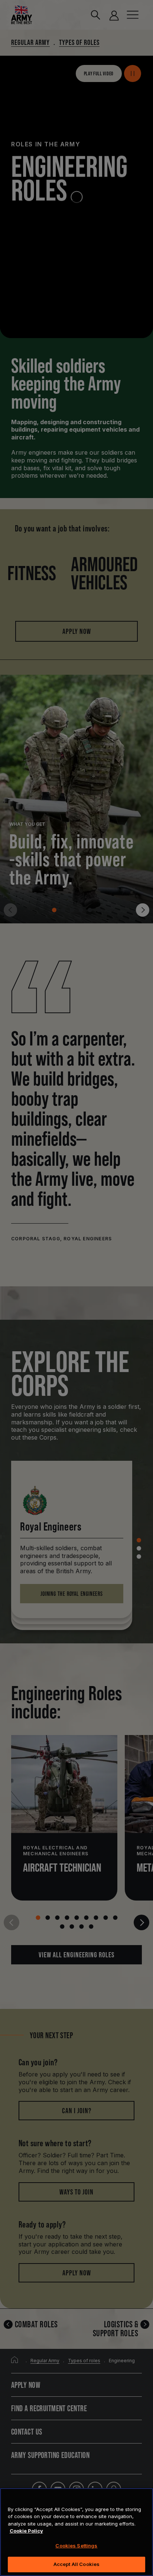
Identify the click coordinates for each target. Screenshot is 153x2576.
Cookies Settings (76, 2546)
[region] (76, 2532)
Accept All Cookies (76, 2564)
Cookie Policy (26, 2531)
